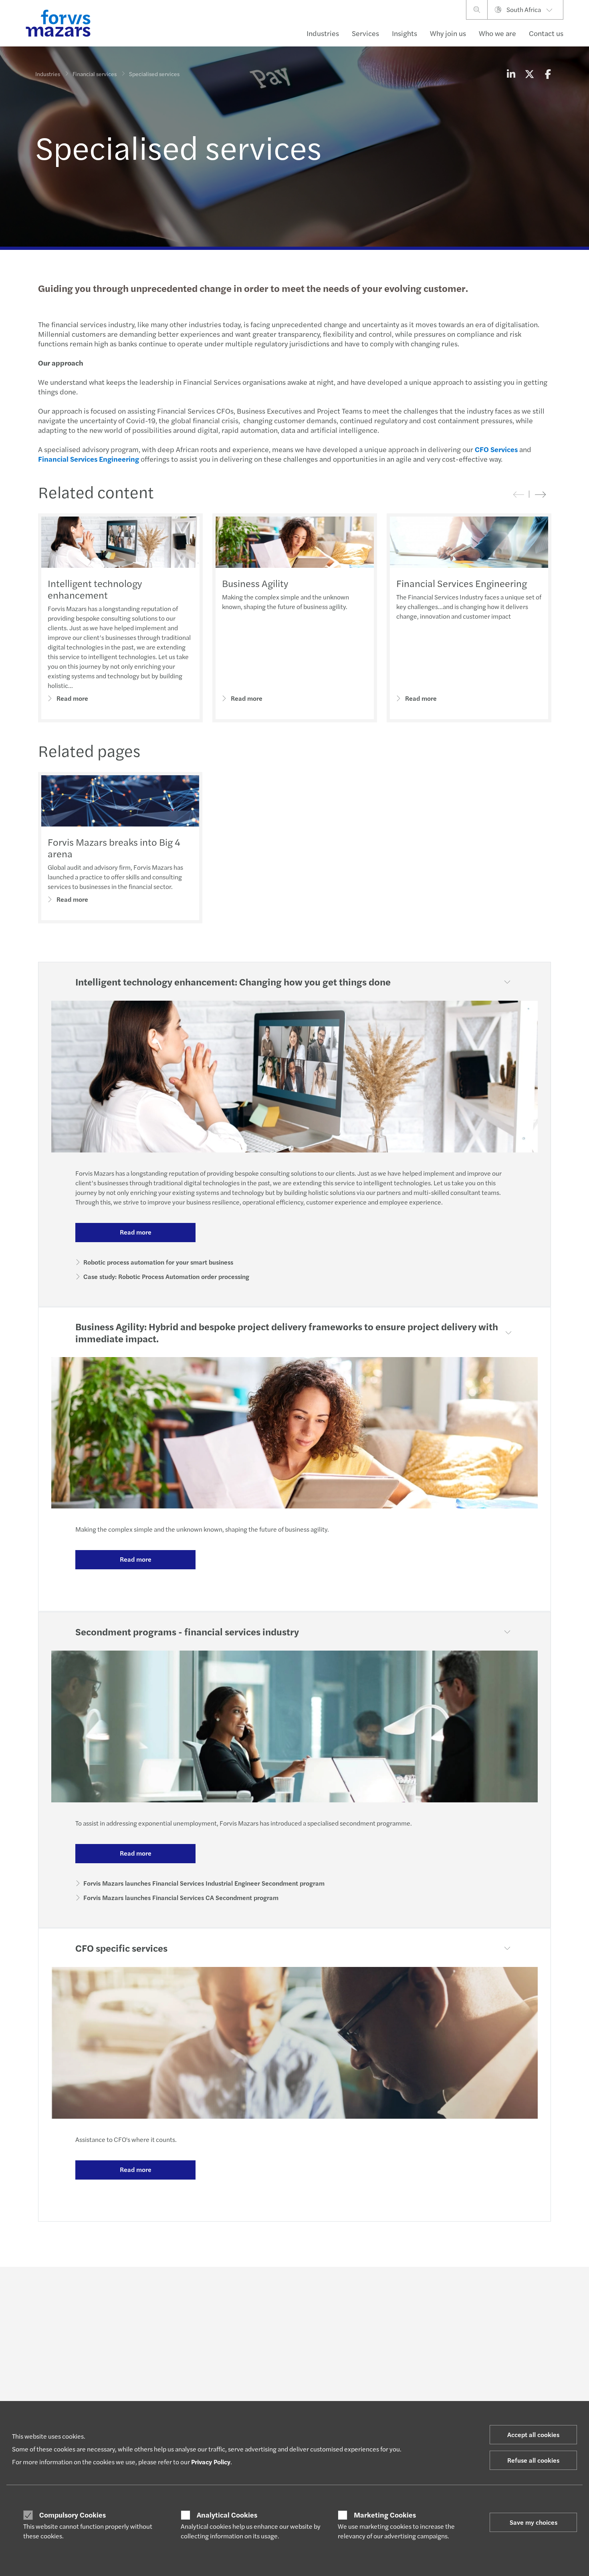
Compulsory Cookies (73, 2515)
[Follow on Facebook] (342, 2289)
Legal (149, 2364)
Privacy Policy (211, 2462)
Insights (404, 33)
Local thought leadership (280, 2373)
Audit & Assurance (165, 2373)
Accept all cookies (533, 2434)
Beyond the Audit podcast (281, 2354)
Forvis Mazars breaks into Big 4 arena (114, 848)
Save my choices (534, 2522)
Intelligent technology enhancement (95, 589)
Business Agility (255, 583)
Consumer (48, 2354)
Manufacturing (54, 2345)
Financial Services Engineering (462, 583)
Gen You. (367, 2354)
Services (365, 33)
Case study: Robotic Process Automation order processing (166, 1276)
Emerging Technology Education (290, 2345)
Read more (72, 698)
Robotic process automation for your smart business (158, 1262)
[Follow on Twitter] (304, 2289)
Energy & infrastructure (65, 2364)
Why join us (448, 33)
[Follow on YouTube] (361, 2289)
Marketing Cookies (385, 2515)
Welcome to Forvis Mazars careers (398, 2345)
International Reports (276, 2364)
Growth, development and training (399, 2393)
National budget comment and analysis (287, 2386)
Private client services (170, 2345)
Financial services (95, 74)
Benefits (366, 2383)
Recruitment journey (382, 2373)
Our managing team (487, 2400)
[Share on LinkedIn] (511, 74)
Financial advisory (164, 2393)
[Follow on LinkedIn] (284, 2289)
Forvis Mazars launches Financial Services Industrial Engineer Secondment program (204, 1883)
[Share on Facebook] (548, 74)
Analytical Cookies (227, 2515)
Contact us (546, 33)
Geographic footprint (489, 2390)
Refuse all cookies (533, 2460)
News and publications (491, 2354)
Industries (323, 33)
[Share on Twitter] (529, 74)
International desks (166, 2354)
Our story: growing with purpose (502, 2364)
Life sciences (51, 2383)
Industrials (48, 2393)
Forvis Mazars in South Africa (499, 2345)
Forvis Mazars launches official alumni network (501, 2377)
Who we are (497, 33)
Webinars (261, 2400)
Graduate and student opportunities (400, 2364)
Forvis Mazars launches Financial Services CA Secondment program (181, 1897)
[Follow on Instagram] (323, 2289)
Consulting (156, 2383)
